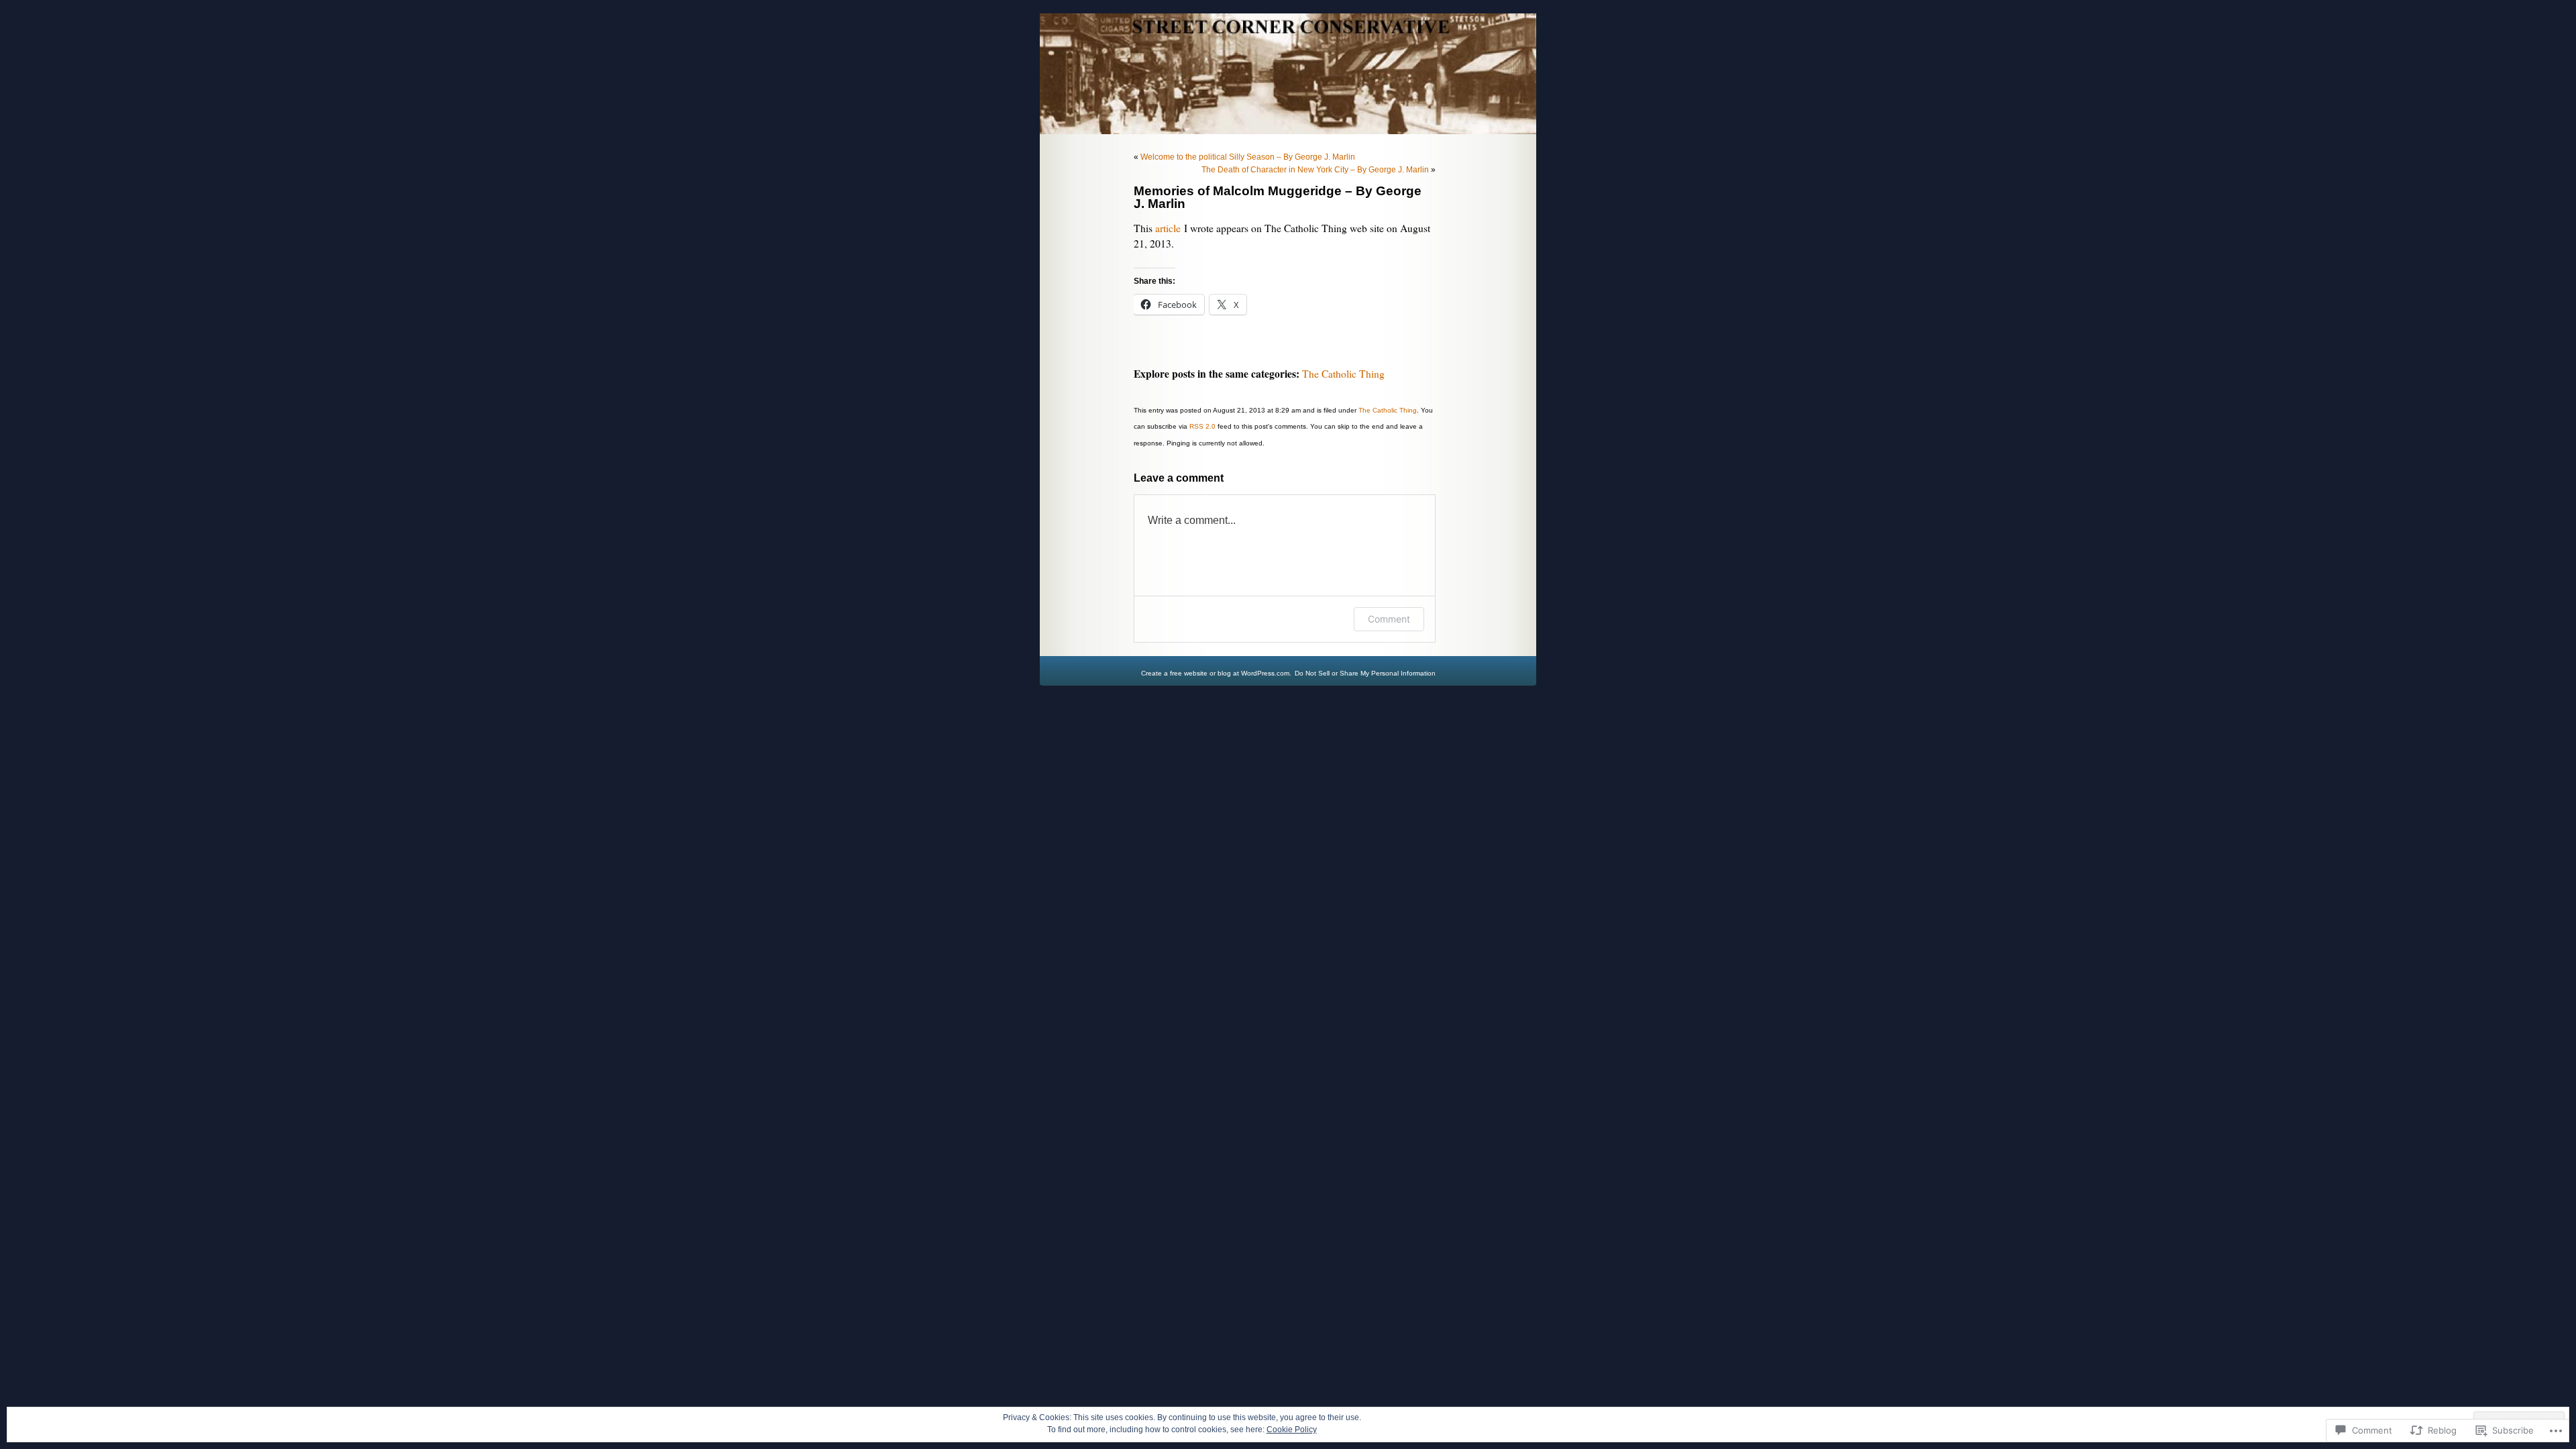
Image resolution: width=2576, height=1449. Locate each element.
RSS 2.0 (1202, 426)
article (1168, 228)
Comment (1389, 619)
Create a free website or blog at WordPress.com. (1216, 673)
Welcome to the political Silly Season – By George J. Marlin (1248, 157)
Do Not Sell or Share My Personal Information (1365, 673)
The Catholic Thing (1343, 374)
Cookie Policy (1292, 1430)
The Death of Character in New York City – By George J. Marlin (1315, 170)
